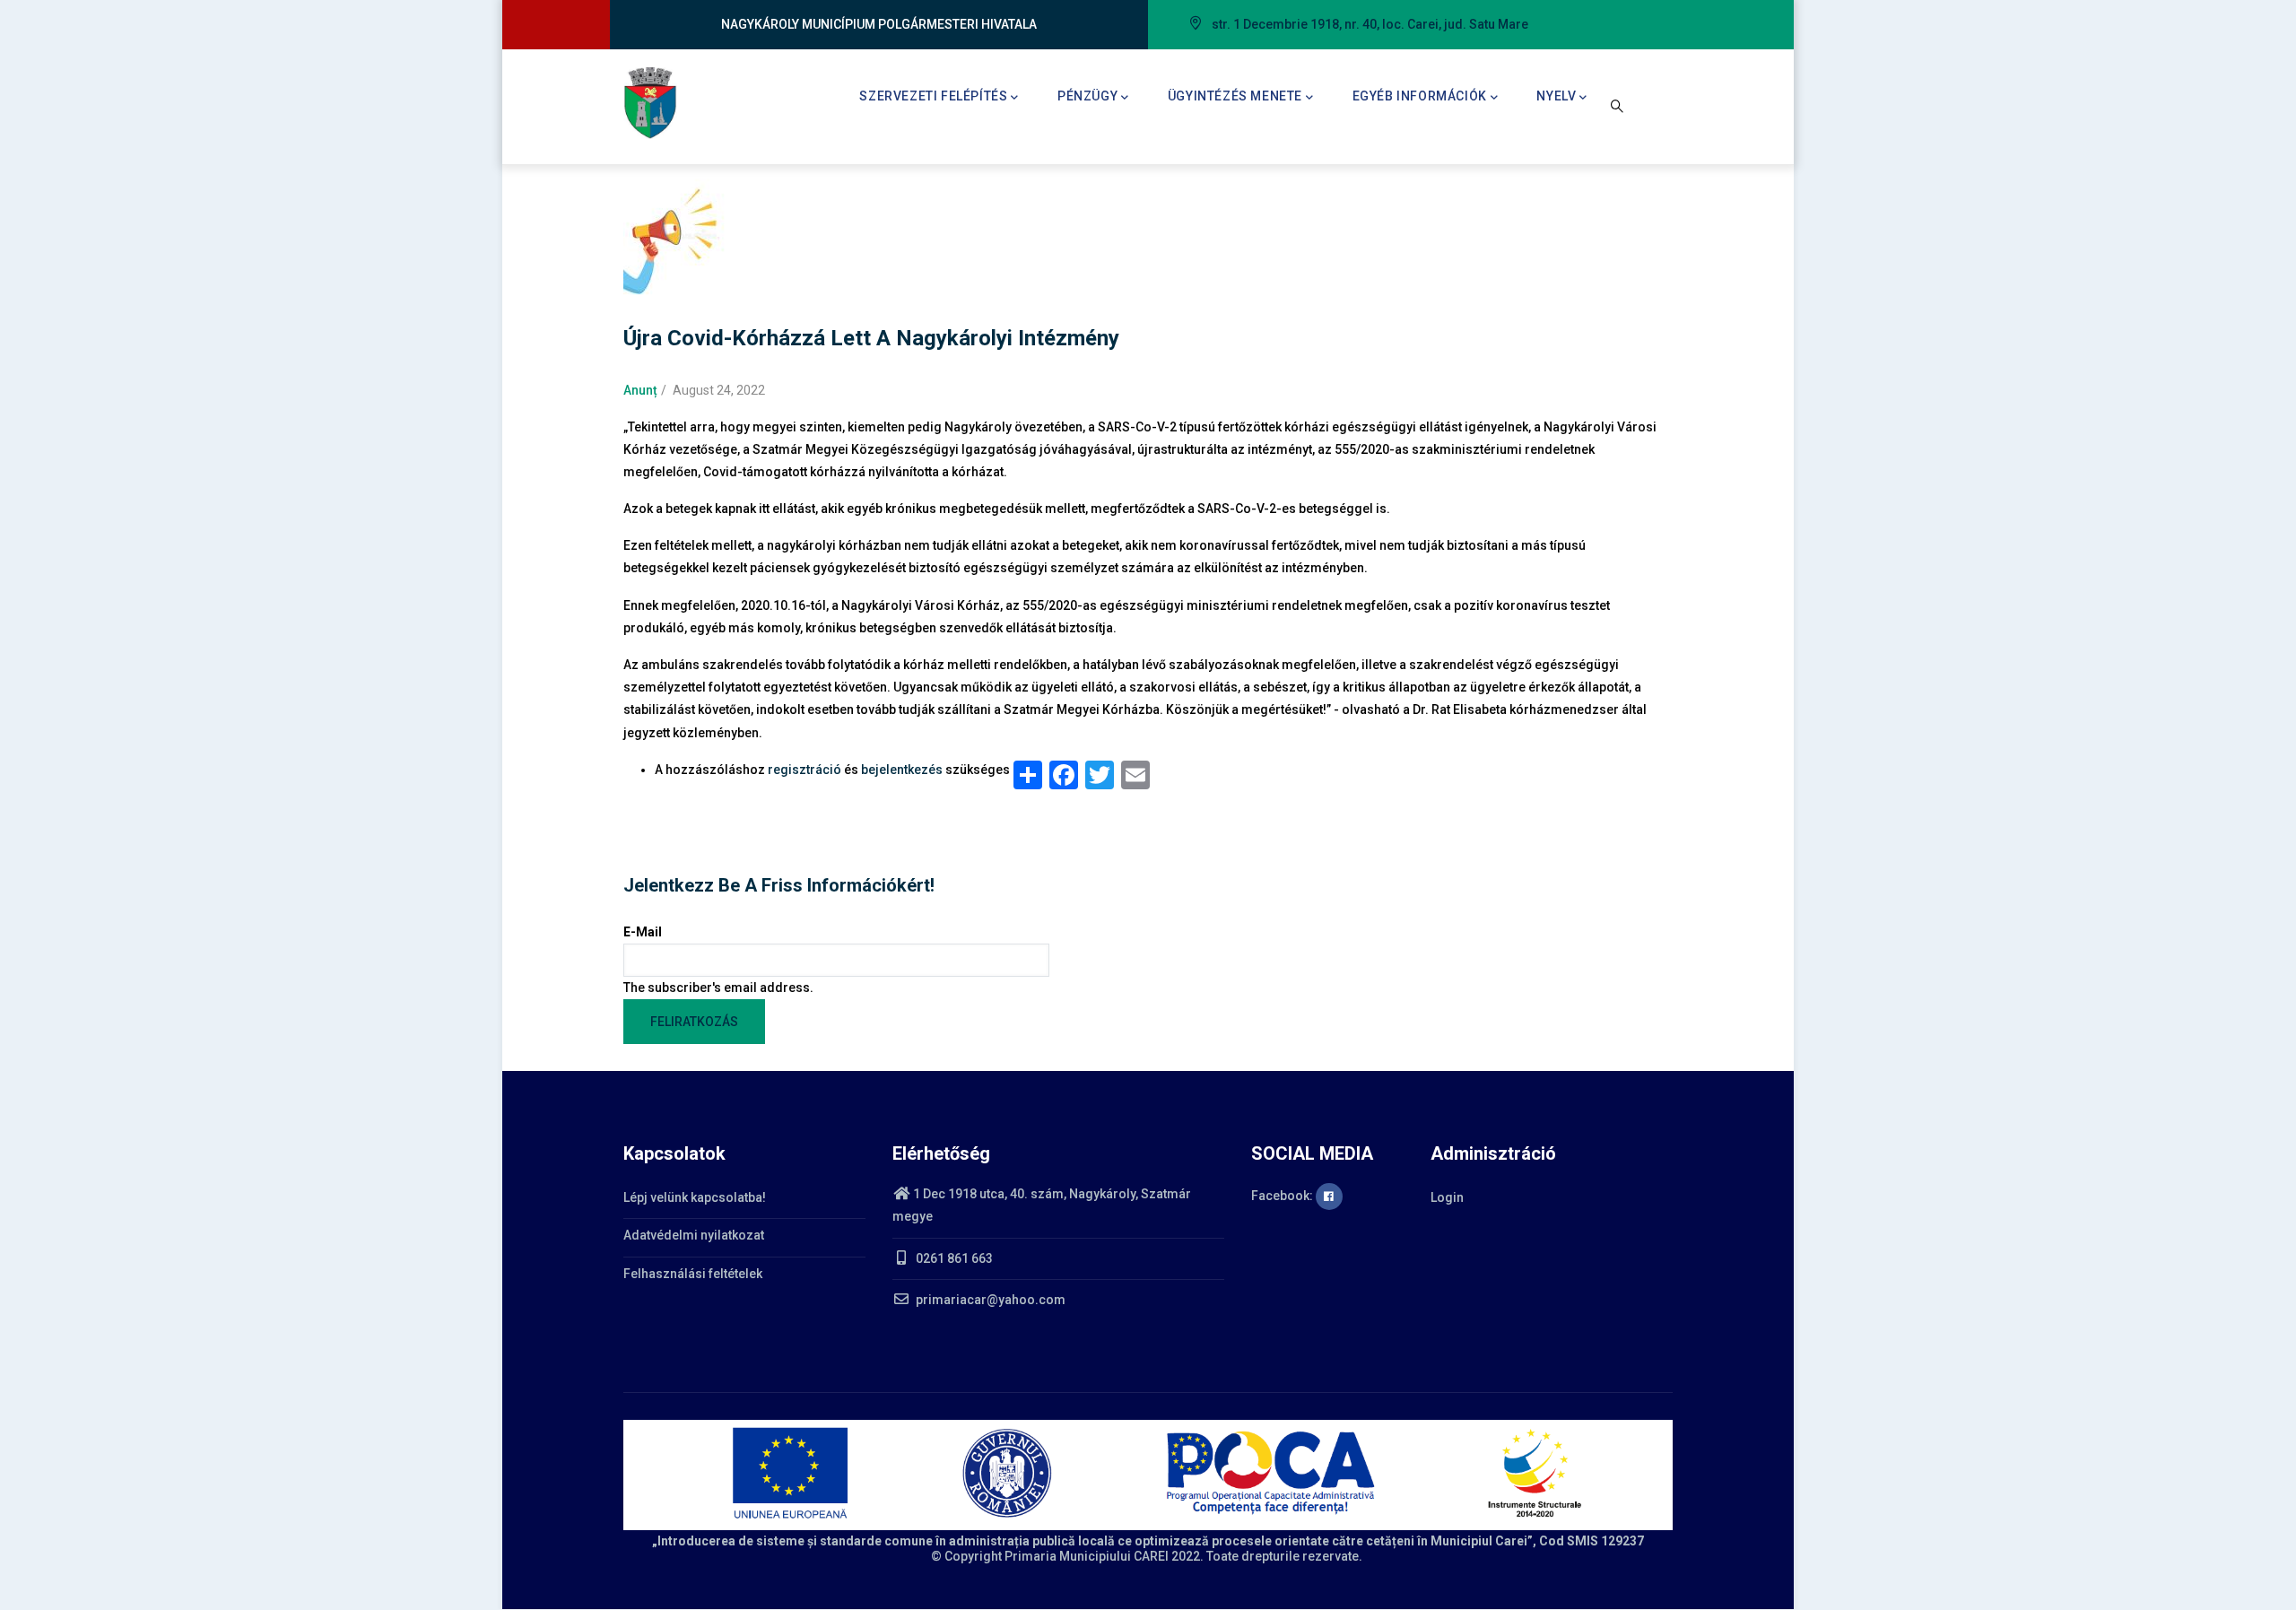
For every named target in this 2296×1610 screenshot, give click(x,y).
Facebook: (1283, 1196)
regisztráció (804, 770)
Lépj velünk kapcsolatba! (695, 1197)
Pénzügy (1087, 96)
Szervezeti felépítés (933, 96)
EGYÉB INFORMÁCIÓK (1420, 96)
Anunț (640, 390)
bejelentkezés (902, 770)
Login (1447, 1197)
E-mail (643, 932)
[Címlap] (650, 103)
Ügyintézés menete (1235, 96)
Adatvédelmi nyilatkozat (694, 1235)
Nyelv (1556, 96)
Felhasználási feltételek (693, 1274)
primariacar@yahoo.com (989, 1300)
